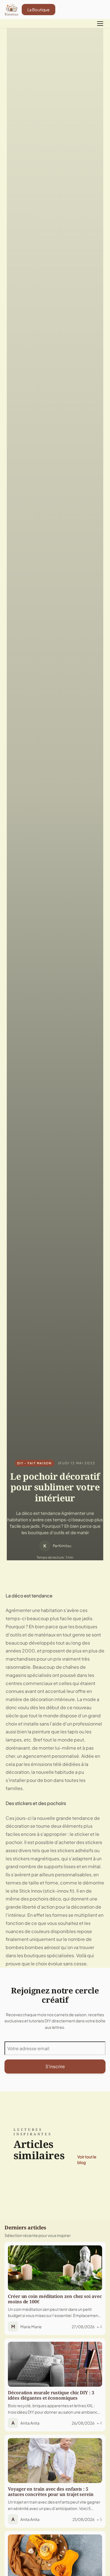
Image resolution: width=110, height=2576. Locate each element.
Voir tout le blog (87, 2159)
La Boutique (39, 10)
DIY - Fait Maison (34, 1463)
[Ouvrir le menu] (100, 24)
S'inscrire (55, 2066)
